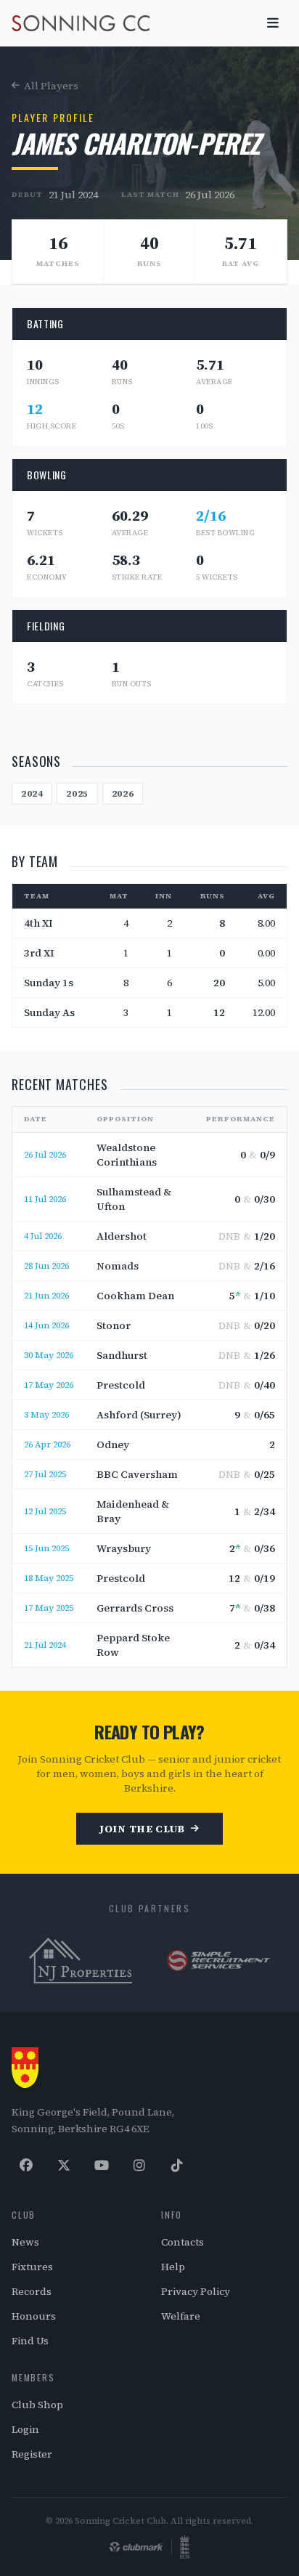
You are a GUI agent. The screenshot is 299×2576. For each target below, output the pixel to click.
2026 (123, 794)
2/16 (211, 516)
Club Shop (37, 2405)
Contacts (183, 2242)
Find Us (30, 2341)
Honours (34, 2316)
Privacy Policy (196, 2291)
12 (35, 409)
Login (25, 2429)
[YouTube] (102, 2166)
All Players (51, 86)
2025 (77, 794)
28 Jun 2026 (46, 1266)
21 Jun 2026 (46, 1296)
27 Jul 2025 (45, 1474)
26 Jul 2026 (210, 195)
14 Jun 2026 (46, 1325)
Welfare (181, 2316)
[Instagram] (139, 2166)
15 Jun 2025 (46, 1548)
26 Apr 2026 (47, 1445)
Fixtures (32, 2267)
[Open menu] (273, 23)
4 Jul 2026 (43, 1236)
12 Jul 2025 (45, 1511)
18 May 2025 (49, 1578)
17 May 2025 (49, 1608)
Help (173, 2267)
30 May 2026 (49, 1355)
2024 (32, 794)
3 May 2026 (46, 1415)
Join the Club (142, 1829)
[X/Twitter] (64, 2166)
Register (32, 2454)
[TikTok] (177, 2166)
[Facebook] (26, 2166)
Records (32, 2291)
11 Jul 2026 (45, 1199)
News (25, 2242)
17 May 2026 (49, 1385)
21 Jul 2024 (73, 195)
